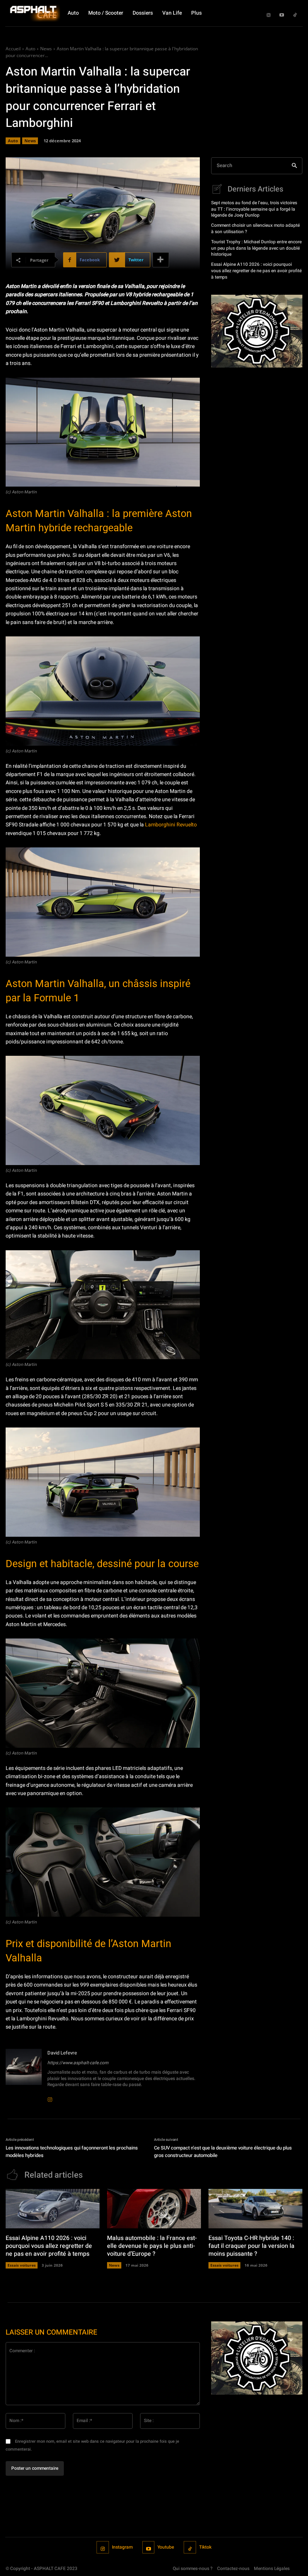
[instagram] (50, 2095)
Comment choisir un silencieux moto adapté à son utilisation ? (255, 228)
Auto (30, 49)
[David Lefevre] (24, 2074)
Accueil (13, 49)
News (46, 49)
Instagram (122, 2547)
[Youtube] (282, 13)
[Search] (294, 166)
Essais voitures (22, 2265)
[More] (161, 260)
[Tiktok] (295, 13)
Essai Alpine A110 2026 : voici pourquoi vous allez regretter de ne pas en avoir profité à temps (256, 271)
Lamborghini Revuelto (171, 825)
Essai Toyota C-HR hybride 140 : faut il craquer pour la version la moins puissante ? (251, 2246)
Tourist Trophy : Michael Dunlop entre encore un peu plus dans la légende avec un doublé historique (256, 248)
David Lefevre (62, 2053)
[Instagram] (269, 13)
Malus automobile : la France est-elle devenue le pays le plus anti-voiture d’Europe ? (152, 2246)
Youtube (166, 2547)
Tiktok (205, 2547)
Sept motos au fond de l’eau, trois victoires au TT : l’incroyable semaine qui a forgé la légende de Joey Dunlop (254, 209)
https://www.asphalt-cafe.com (78, 2063)
